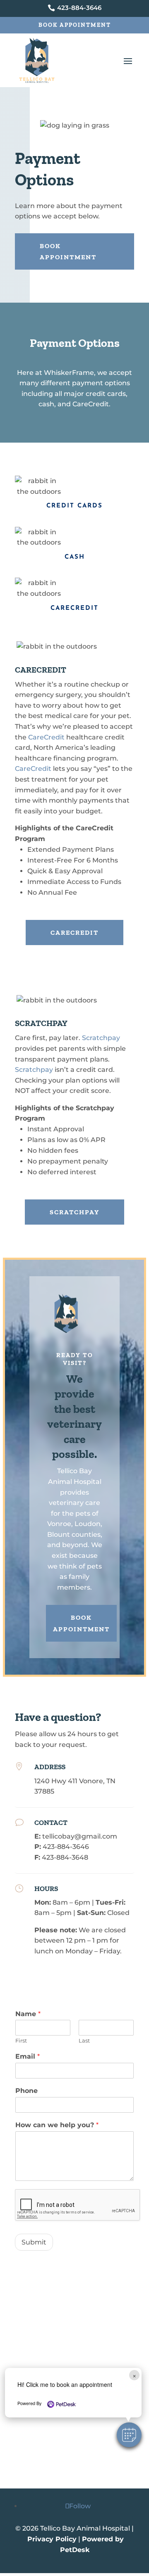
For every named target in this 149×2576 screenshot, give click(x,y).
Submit (34, 2242)
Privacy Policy (52, 2539)
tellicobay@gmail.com (80, 1836)
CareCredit (46, 737)
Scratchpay (101, 1038)
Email (28, 2056)
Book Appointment (75, 25)
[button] (129, 2435)
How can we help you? (57, 2125)
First (21, 2040)
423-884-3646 (66, 1847)
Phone (26, 2091)
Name (28, 2014)
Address (50, 1767)
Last (84, 2040)
